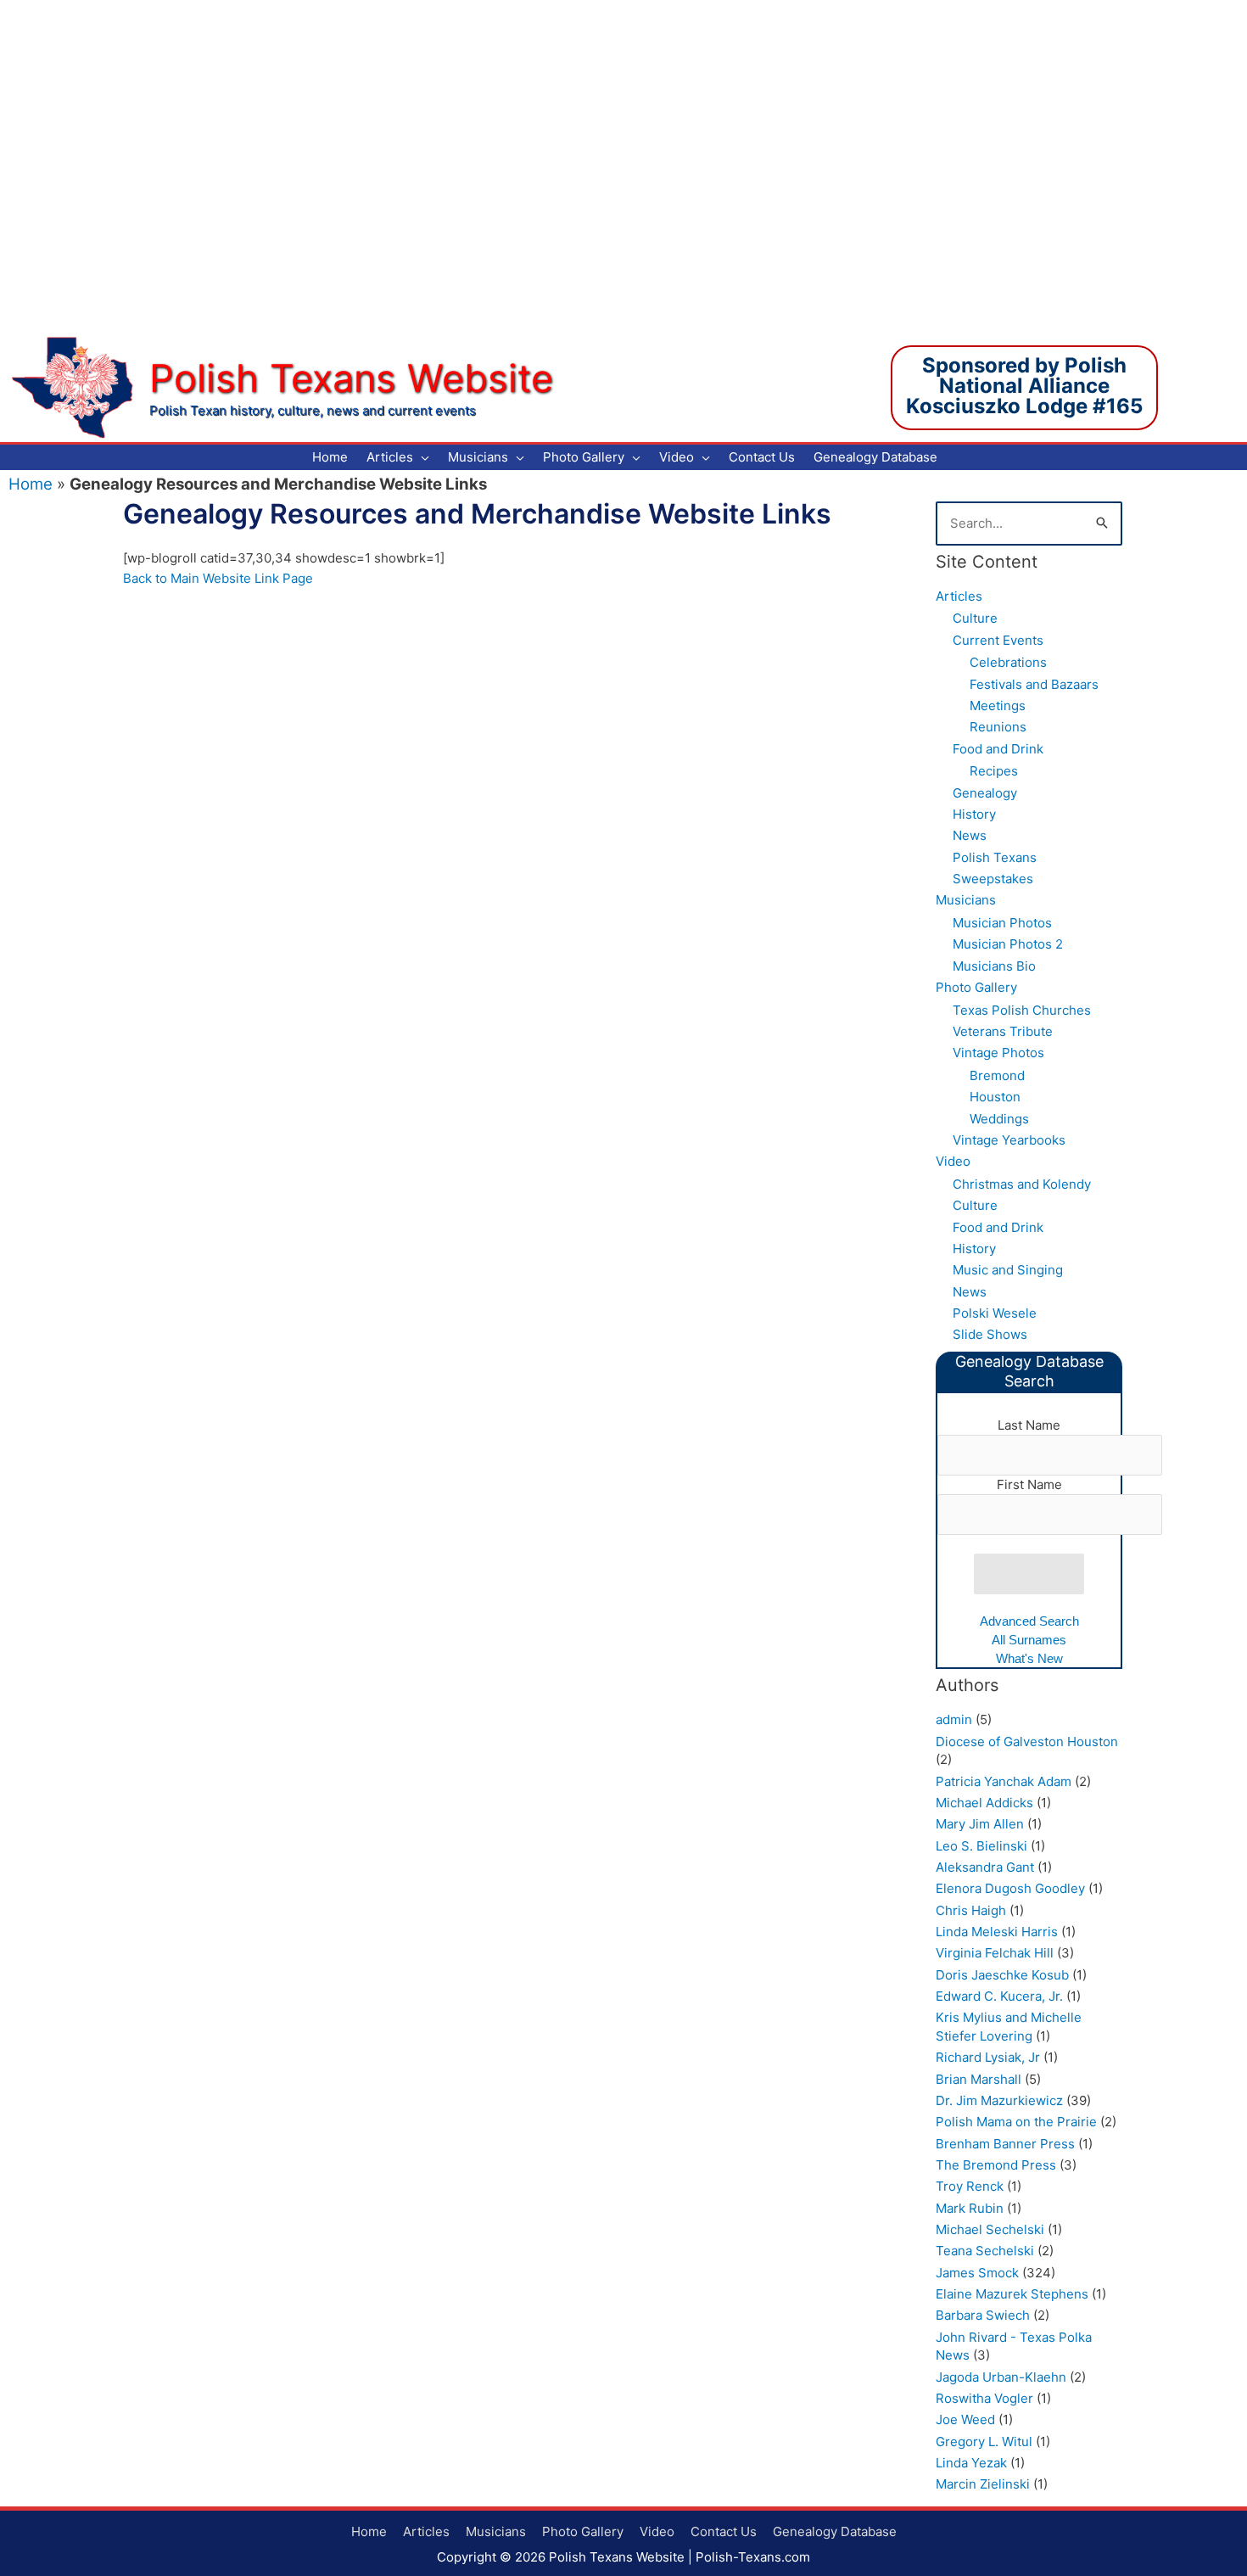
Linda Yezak (971, 2463)
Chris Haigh (971, 1910)
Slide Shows (990, 1334)
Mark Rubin (970, 2208)
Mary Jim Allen (980, 1824)
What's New (1029, 1658)
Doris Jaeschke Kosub (1002, 1975)
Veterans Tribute (1003, 1031)
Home (31, 484)
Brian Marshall (979, 2079)
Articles (959, 596)
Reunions (998, 727)
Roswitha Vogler (984, 2398)
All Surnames (1029, 1640)
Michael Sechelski (990, 2229)
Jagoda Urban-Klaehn (1001, 2377)
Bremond (997, 1075)
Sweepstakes (993, 879)
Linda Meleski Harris (997, 1932)
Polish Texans (995, 857)
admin (954, 1719)
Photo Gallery (976, 987)
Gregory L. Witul (984, 2442)
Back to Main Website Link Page (218, 578)
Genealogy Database (835, 2531)
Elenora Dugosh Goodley (1010, 1888)
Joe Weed (965, 2419)
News (970, 835)
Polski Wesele (995, 1313)
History (974, 814)
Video (953, 1161)
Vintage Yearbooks (1009, 1140)
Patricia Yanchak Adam (1004, 1781)
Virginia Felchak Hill (995, 1953)
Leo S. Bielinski (981, 1846)
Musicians (966, 900)
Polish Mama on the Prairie (1016, 2122)
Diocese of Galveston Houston (1027, 1742)
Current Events (998, 640)
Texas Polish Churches (1022, 1010)
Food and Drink (998, 749)
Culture (975, 618)
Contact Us (724, 2531)
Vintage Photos (998, 1053)
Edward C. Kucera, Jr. (999, 1996)
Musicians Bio (994, 966)
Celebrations (1008, 662)
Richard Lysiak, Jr (988, 2057)
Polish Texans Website (351, 378)
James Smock (977, 2273)
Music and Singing (1008, 1270)
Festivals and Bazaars (1034, 684)
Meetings (998, 706)
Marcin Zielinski (983, 2484)
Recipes (994, 771)
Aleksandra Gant (985, 1867)
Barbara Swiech (983, 2315)
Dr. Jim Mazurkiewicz (999, 2100)
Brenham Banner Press (1005, 2144)
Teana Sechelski (985, 2251)
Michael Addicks (984, 1803)
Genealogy (985, 793)
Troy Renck (970, 2186)
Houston (995, 1097)
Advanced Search (1029, 1621)
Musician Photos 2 (1008, 944)
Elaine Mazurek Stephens (1012, 2294)
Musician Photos (1002, 923)
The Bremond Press (996, 2165)
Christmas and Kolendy (1022, 1184)
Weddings (999, 1119)
